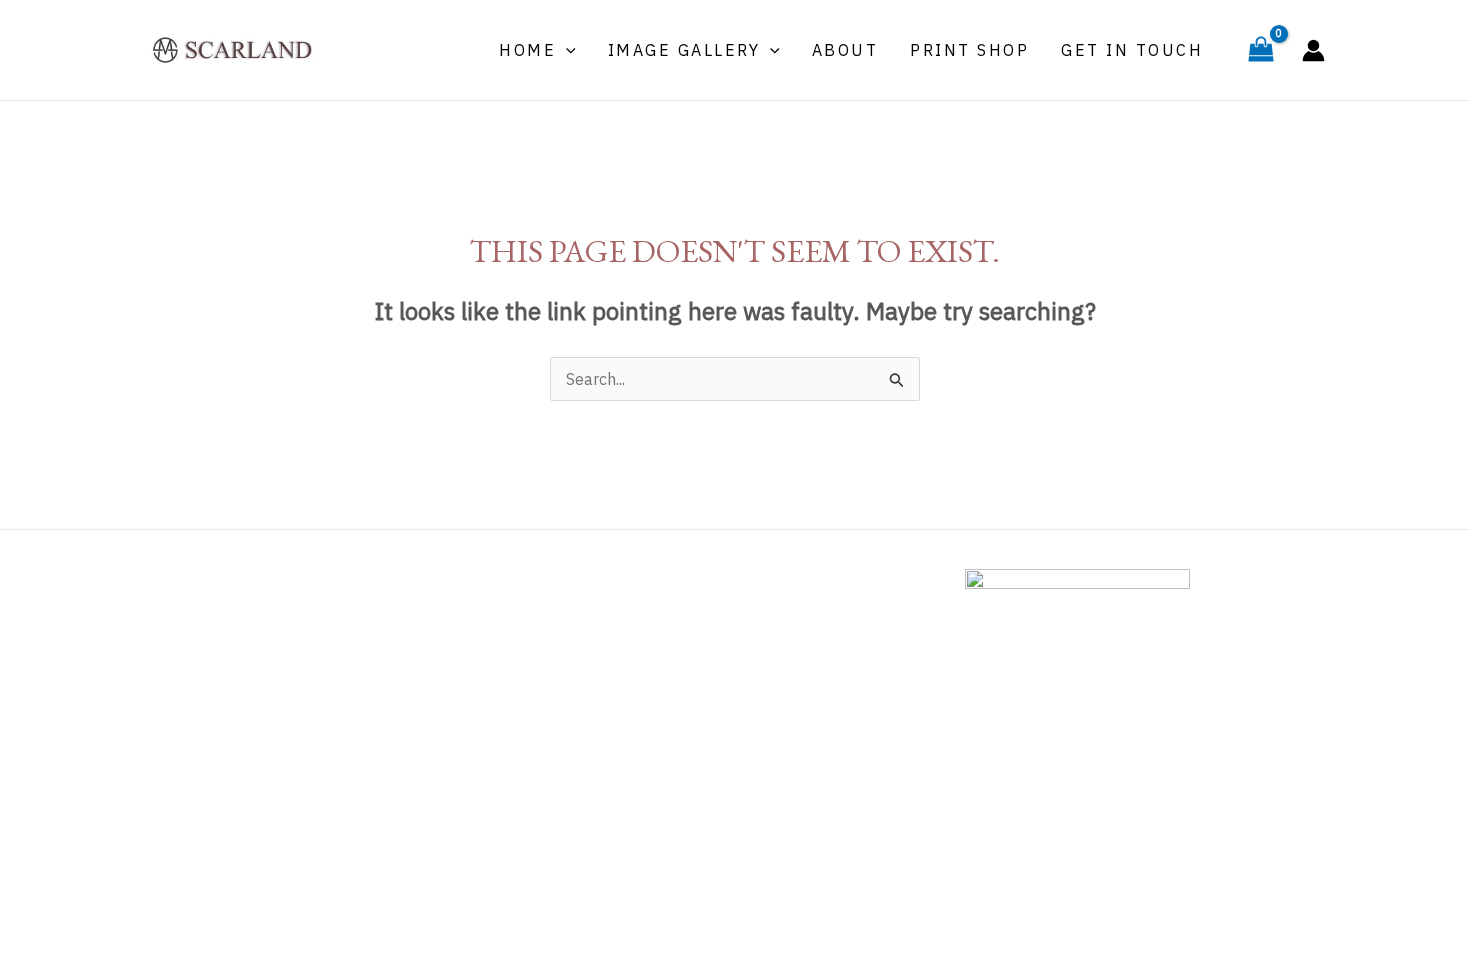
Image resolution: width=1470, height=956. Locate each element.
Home (527, 50)
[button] (566, 50)
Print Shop (969, 50)
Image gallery (684, 50)
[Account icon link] (1313, 50)
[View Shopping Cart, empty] (1260, 50)
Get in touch (1132, 50)
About (845, 50)
